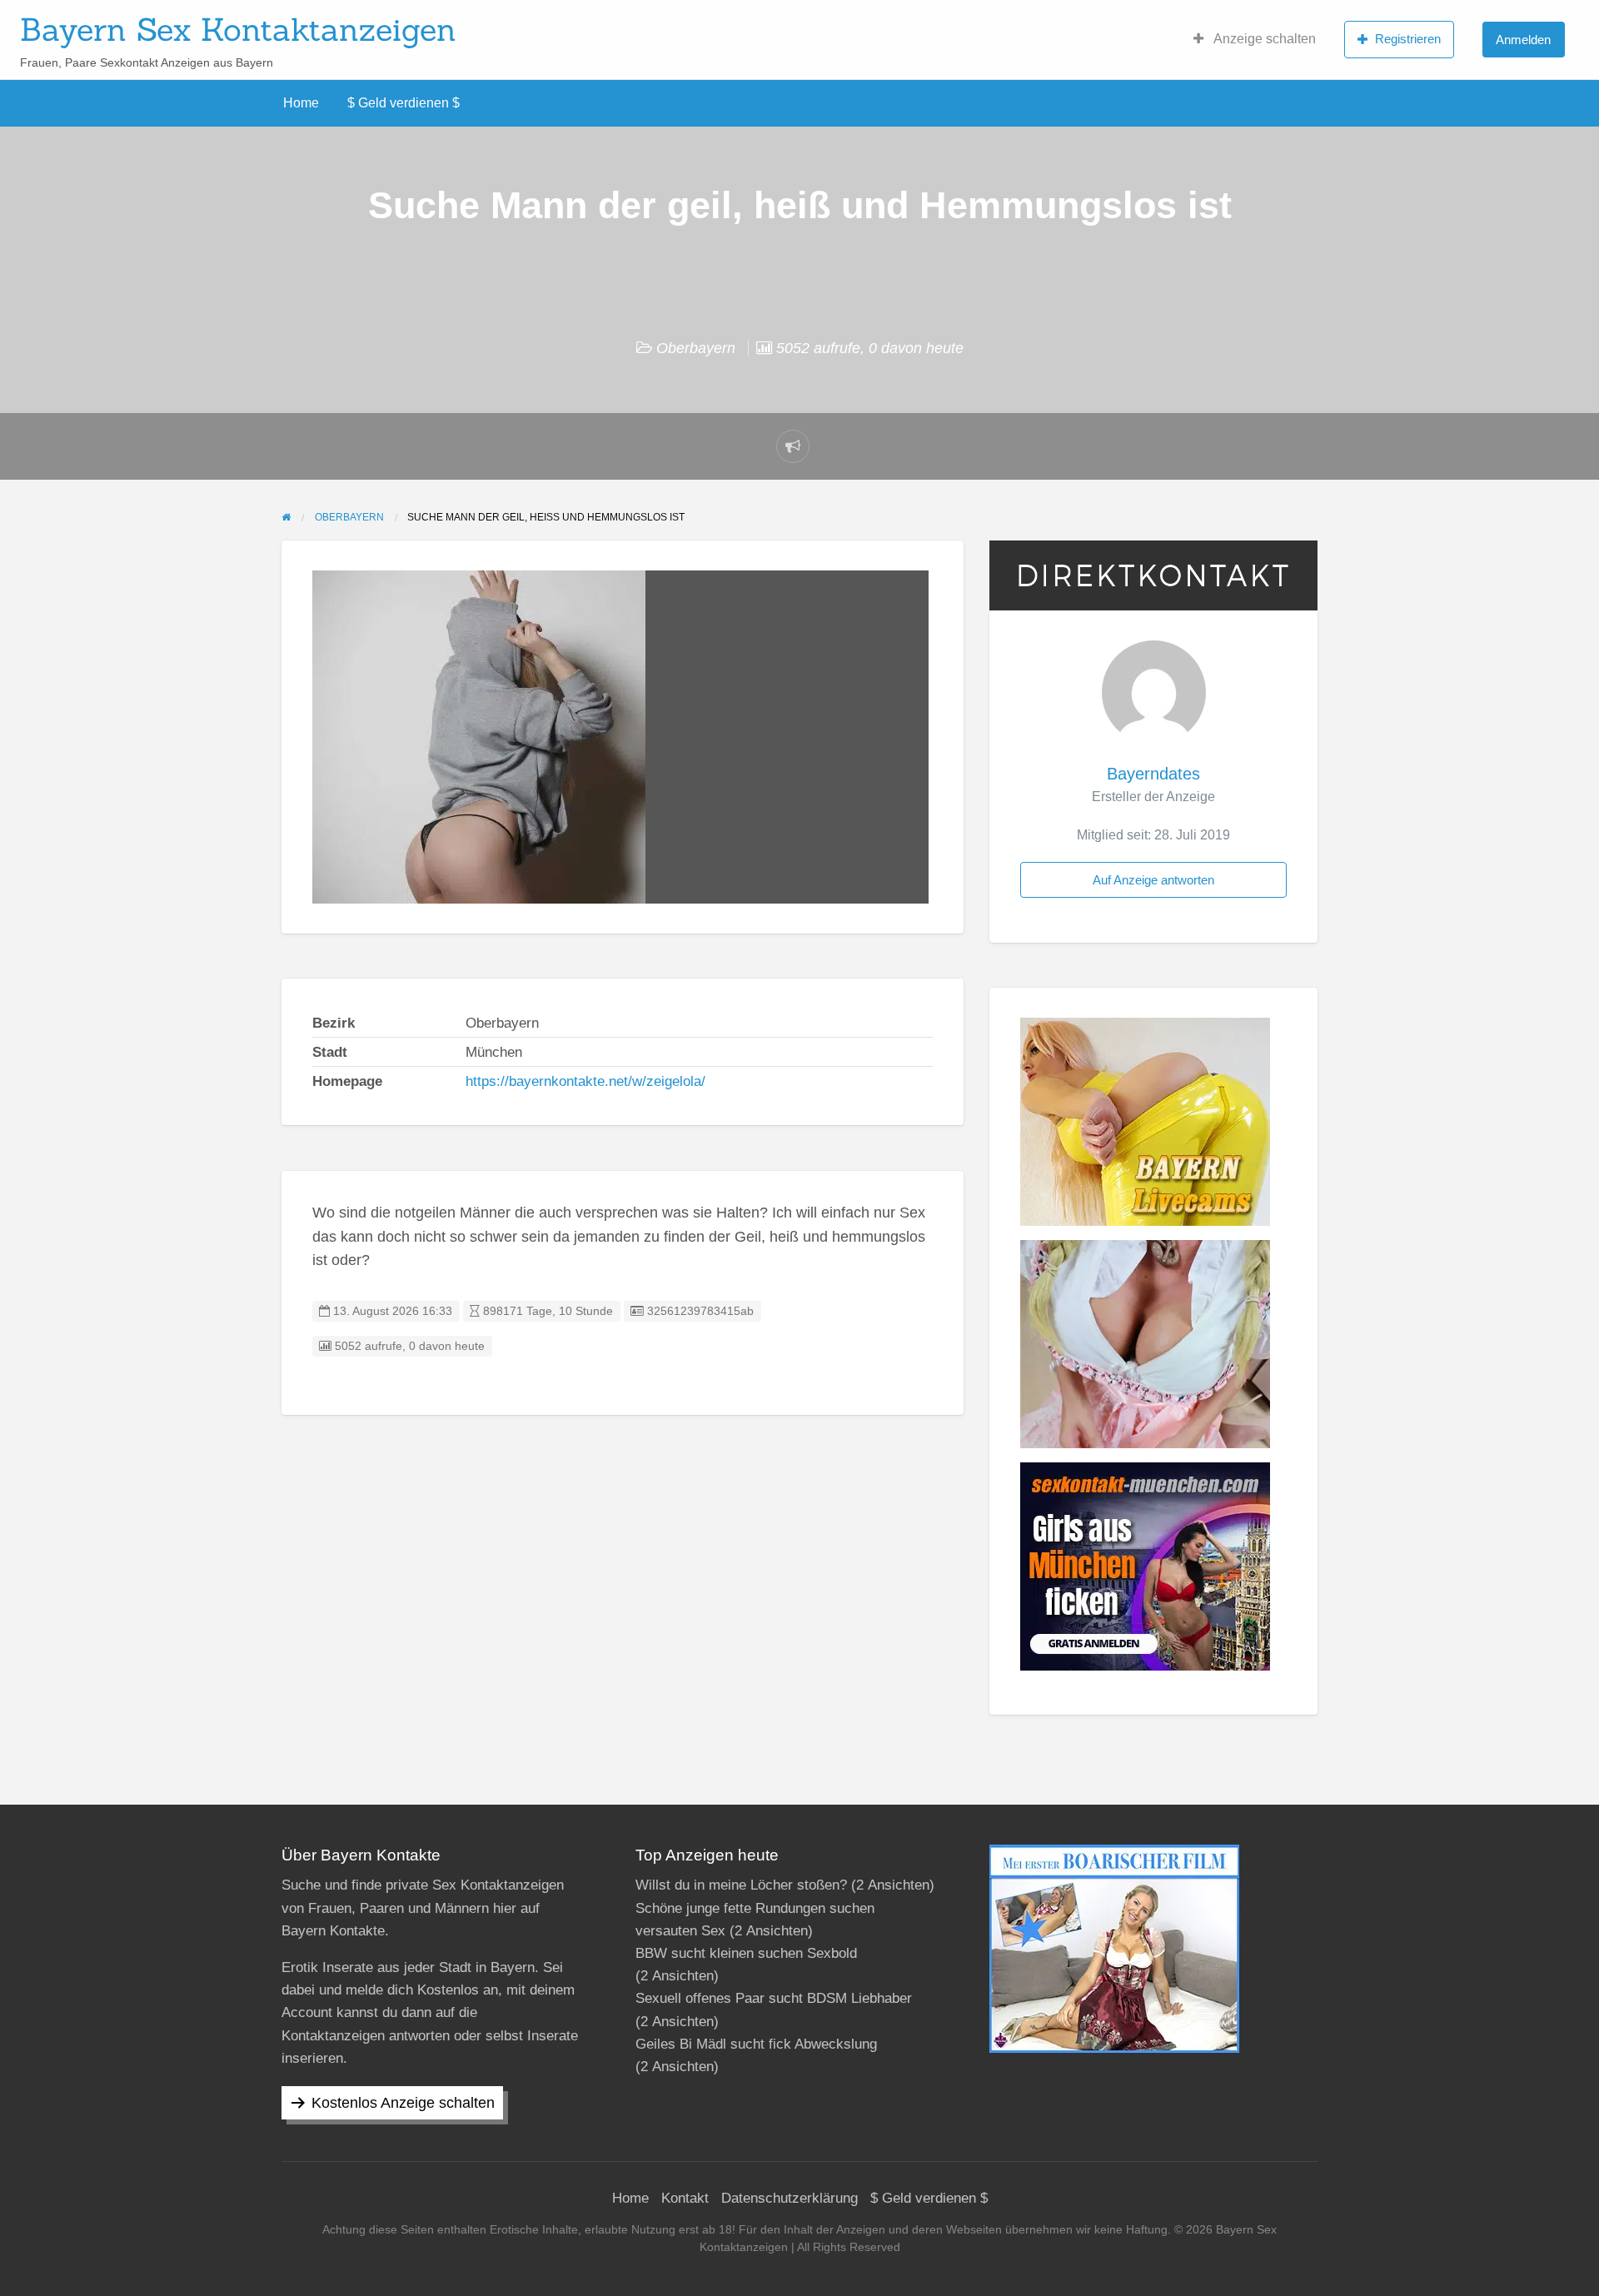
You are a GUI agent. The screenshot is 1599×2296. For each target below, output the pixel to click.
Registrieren (1408, 39)
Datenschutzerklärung (790, 2198)
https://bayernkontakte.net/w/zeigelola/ (585, 1081)
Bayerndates (1153, 774)
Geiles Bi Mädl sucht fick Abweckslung (756, 2044)
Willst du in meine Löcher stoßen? (741, 1885)
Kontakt (685, 2198)
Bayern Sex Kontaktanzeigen (238, 29)
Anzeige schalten (1263, 39)
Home (301, 103)
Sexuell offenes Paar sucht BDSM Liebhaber (774, 1998)
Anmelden (1523, 40)
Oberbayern (696, 348)
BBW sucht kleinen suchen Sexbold (746, 1953)
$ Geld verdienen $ (403, 103)
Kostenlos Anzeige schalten (403, 2103)
